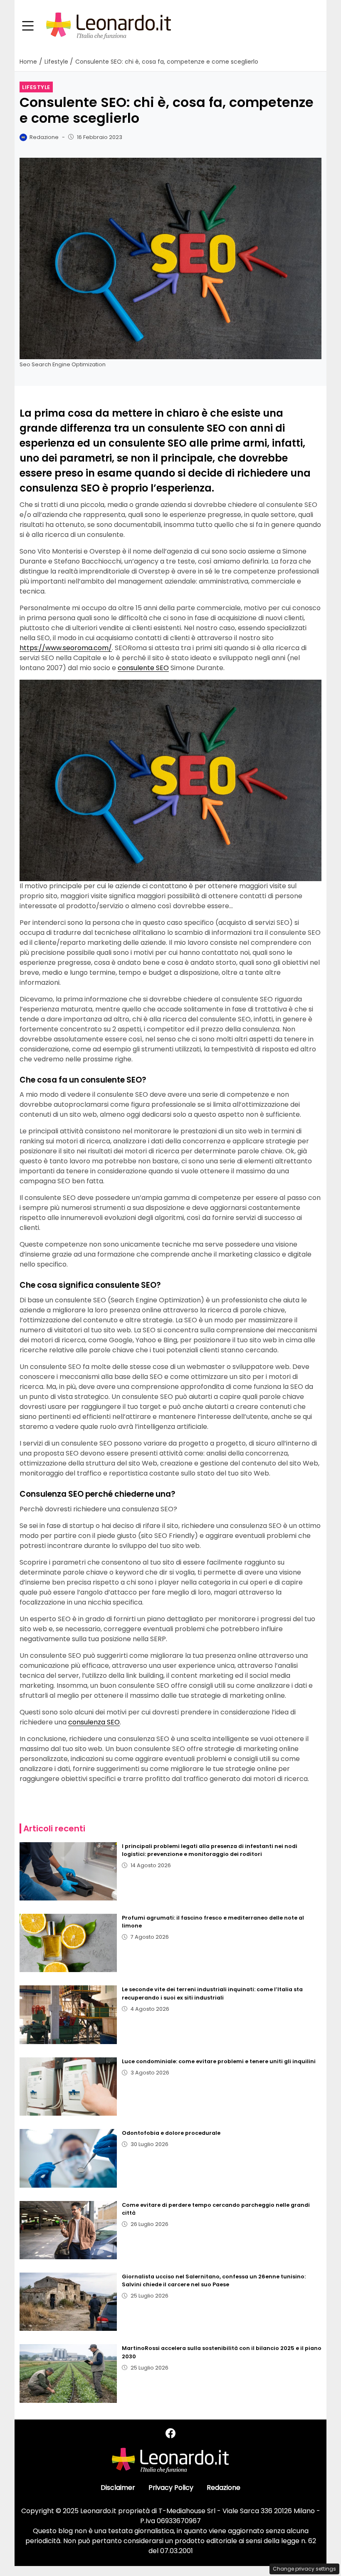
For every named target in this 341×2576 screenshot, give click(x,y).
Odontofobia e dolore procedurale (171, 2133)
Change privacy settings (304, 2569)
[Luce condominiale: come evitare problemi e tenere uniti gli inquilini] (68, 2087)
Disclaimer (118, 2488)
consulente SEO (143, 668)
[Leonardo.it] (109, 26)
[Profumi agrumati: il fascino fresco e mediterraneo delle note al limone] (68, 1943)
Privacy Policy (171, 2488)
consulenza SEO (94, 1722)
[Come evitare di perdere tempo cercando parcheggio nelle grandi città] (68, 2230)
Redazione (224, 2488)
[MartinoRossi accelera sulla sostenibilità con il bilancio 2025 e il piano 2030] (68, 2373)
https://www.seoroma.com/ (66, 648)
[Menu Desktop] (28, 26)
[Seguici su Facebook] (170, 2433)
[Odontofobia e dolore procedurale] (68, 2158)
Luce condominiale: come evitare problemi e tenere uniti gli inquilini (219, 2061)
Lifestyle (36, 87)
